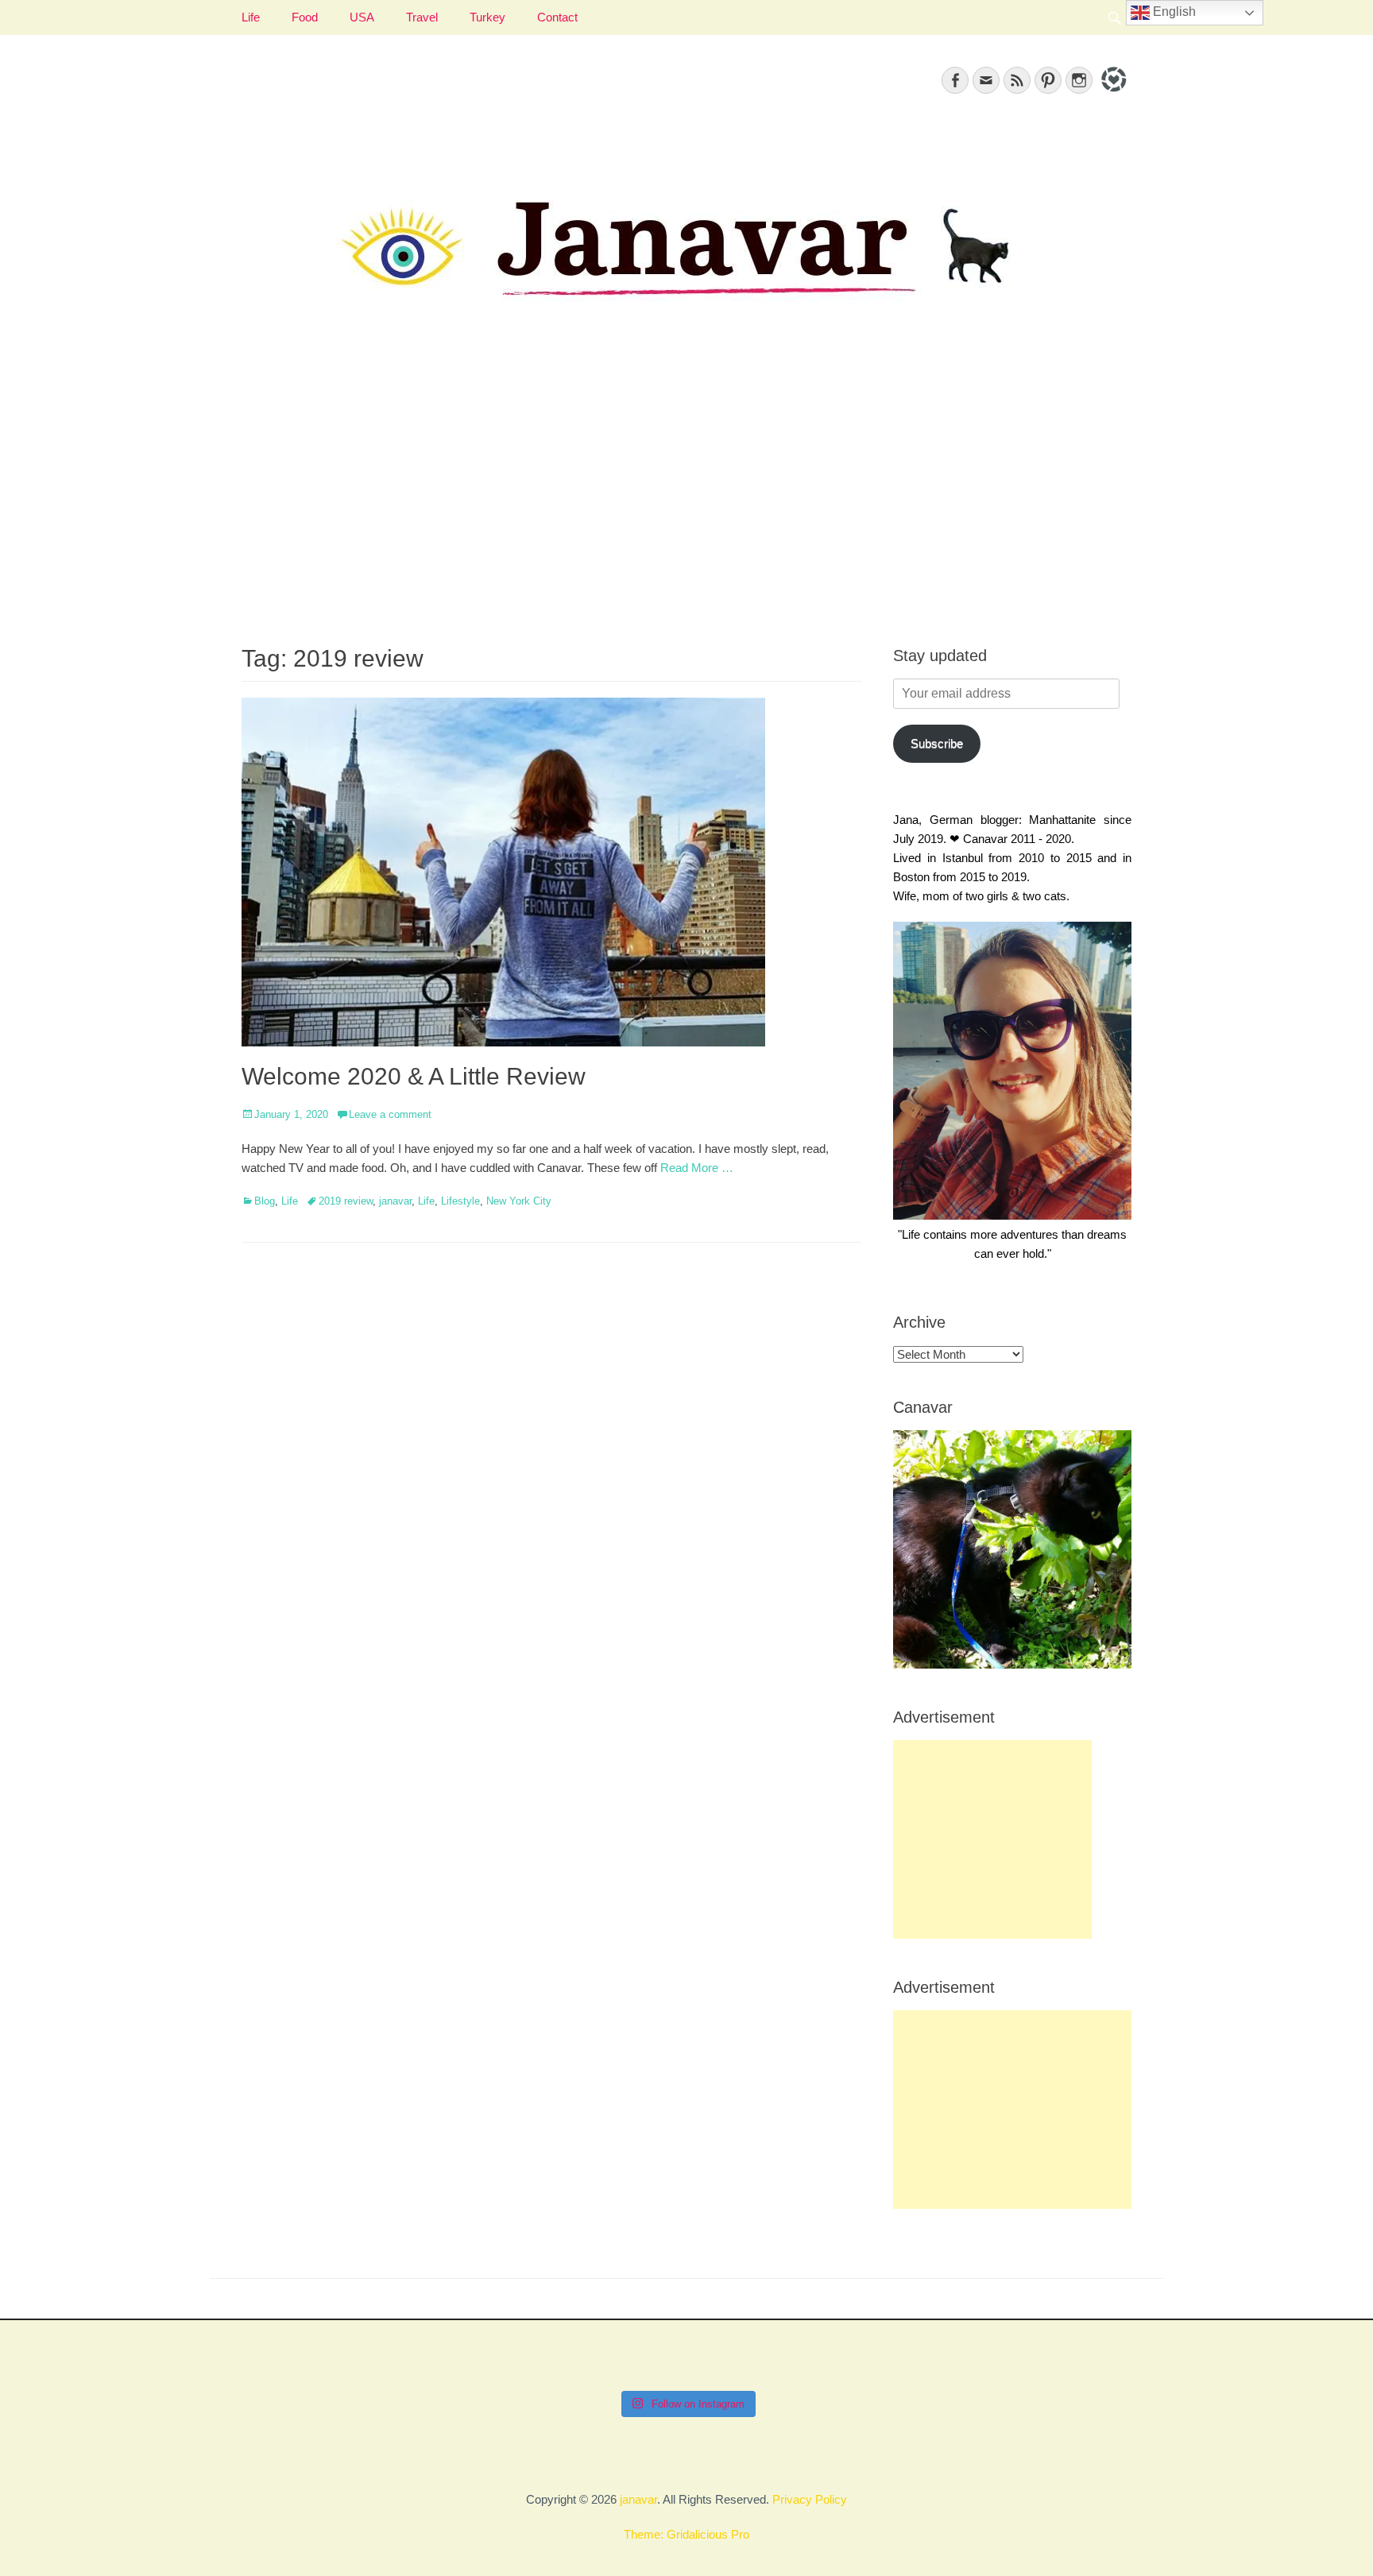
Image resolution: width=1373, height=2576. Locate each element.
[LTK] (1112, 94)
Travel (422, 17)
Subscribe (937, 743)
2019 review (346, 1201)
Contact (557, 17)
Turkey (487, 17)
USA (362, 17)
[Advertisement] (686, 493)
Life (251, 17)
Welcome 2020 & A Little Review (414, 1076)
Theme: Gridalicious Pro (686, 2534)
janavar (395, 1201)
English (1173, 12)
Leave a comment (390, 1114)
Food (305, 17)
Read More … (697, 1168)
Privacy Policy (810, 2499)
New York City (519, 1201)
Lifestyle (460, 1201)
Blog (265, 1201)
